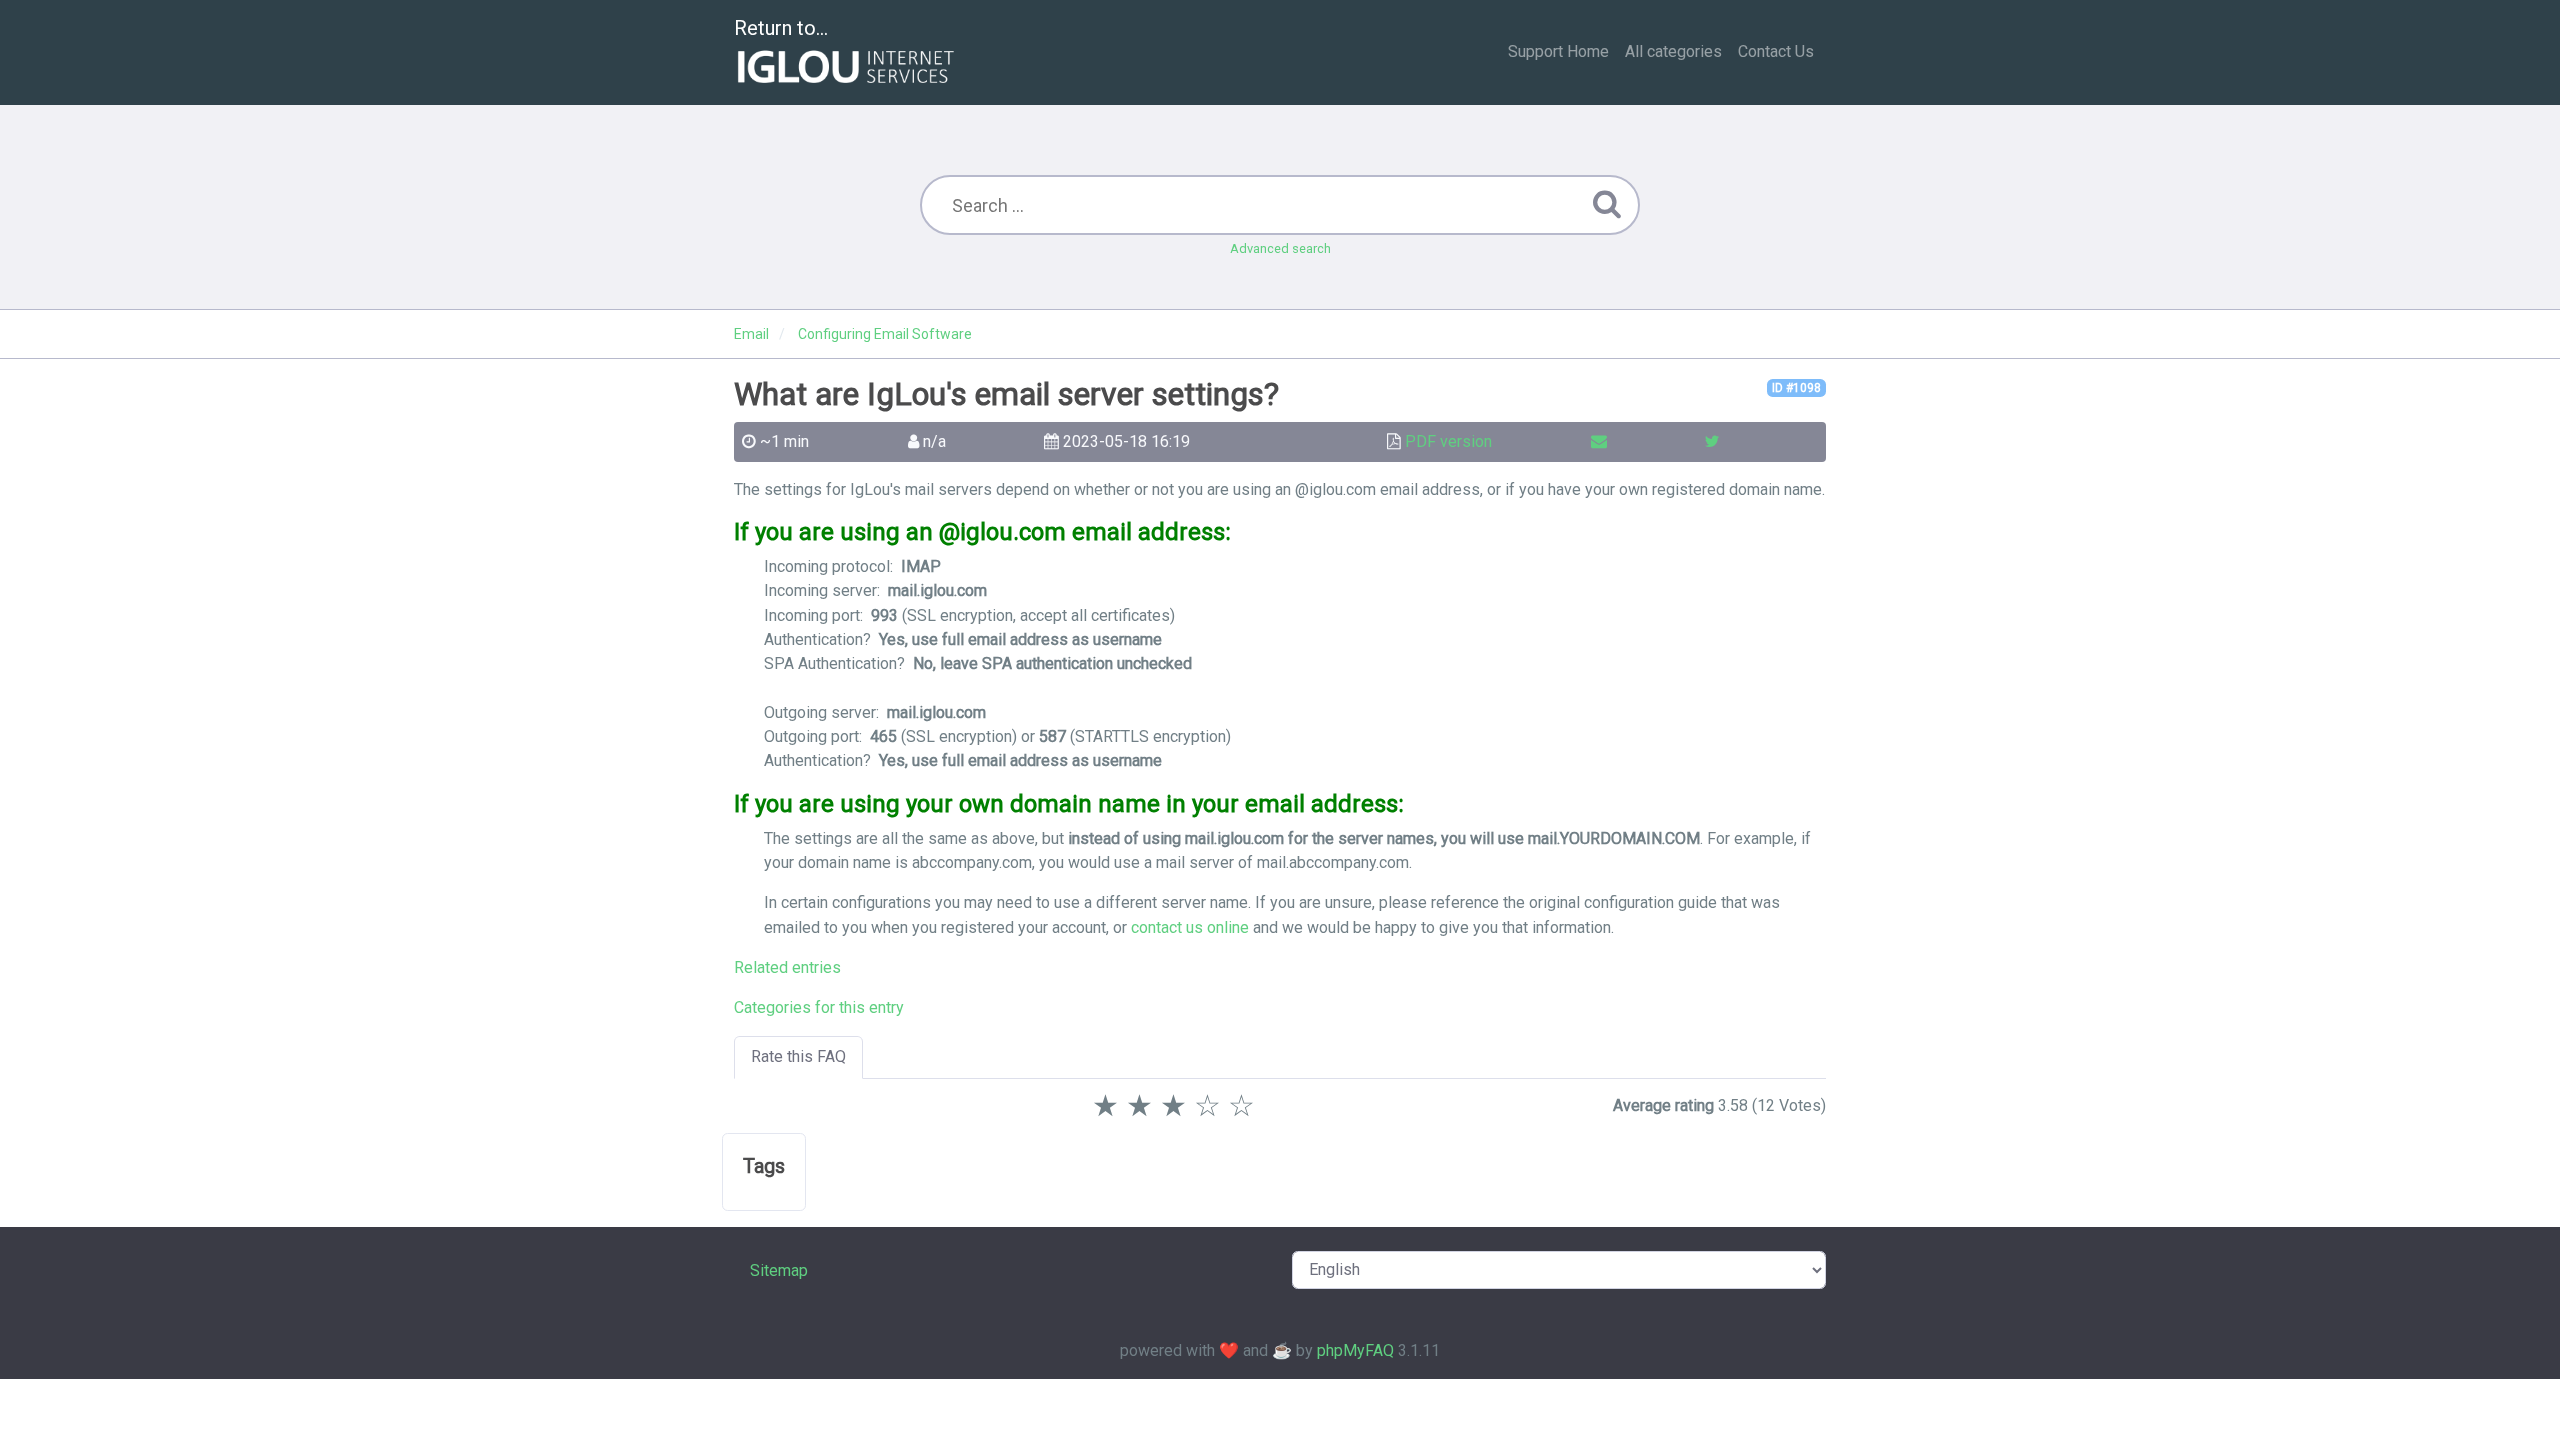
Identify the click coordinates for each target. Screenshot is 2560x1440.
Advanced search (1280, 248)
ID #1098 (1796, 388)
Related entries (787, 967)
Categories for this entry (819, 1007)
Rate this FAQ (798, 1056)
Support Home (1558, 51)
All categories (1673, 51)
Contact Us (1776, 51)
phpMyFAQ (1355, 1350)
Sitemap (779, 1270)
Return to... (781, 28)
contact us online (1190, 927)
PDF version (1448, 441)
